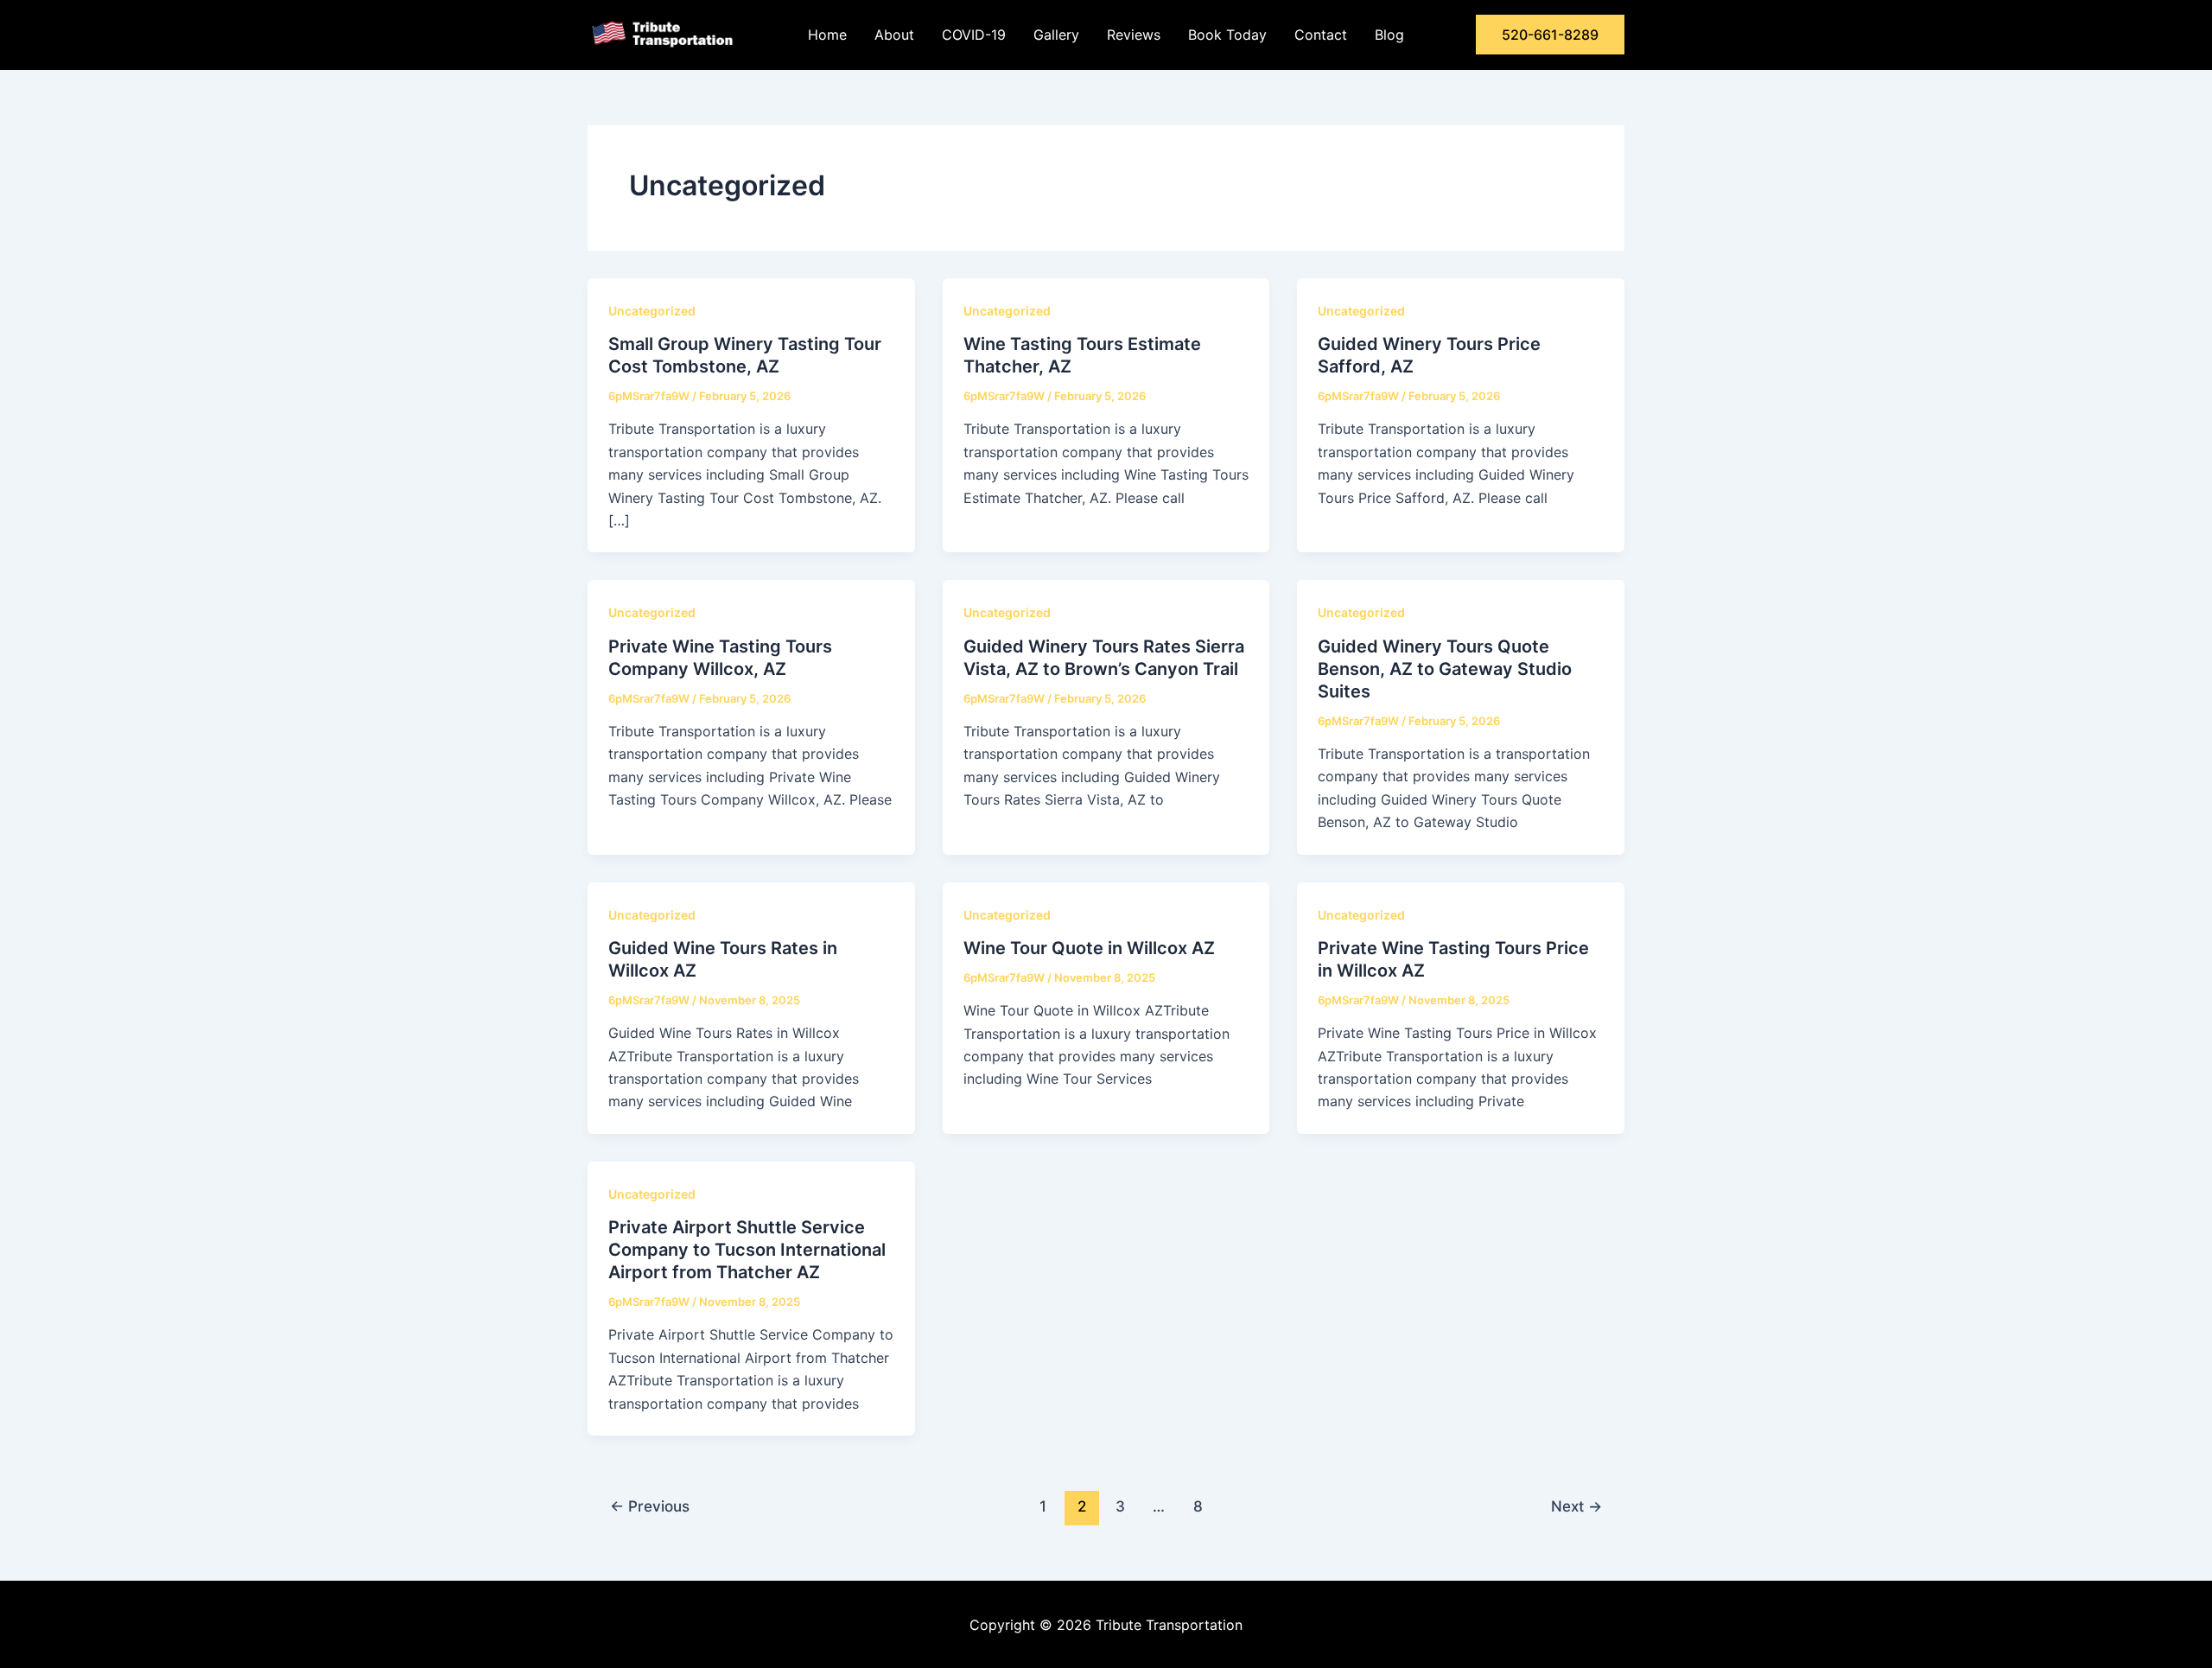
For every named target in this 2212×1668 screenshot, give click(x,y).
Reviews (1134, 35)
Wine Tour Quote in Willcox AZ (1089, 948)
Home (827, 35)
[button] (1550, 35)
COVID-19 (974, 35)
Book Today (1227, 35)
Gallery (1056, 35)
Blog (1389, 35)
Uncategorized (652, 311)
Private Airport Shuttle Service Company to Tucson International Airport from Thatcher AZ (747, 1250)
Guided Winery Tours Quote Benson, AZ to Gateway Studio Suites (1445, 669)
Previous (650, 1506)
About (894, 35)
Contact (1321, 35)
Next (1576, 1506)
